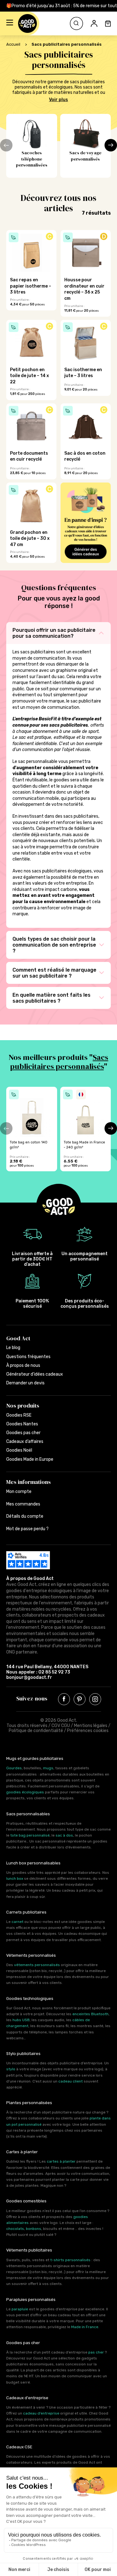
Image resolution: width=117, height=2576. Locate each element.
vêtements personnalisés (37, 1965)
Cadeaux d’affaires (25, 1441)
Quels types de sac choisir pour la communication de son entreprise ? (54, 945)
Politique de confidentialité (36, 1731)
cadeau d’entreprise (41, 2413)
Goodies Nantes (22, 1424)
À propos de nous (23, 1365)
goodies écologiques (25, 1792)
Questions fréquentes (28, 1357)
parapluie (20, 2309)
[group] (32, 1129)
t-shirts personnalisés (70, 2260)
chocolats (15, 2229)
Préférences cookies (88, 1731)
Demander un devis (25, 1383)
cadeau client (71, 2081)
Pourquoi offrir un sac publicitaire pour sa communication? (54, 633)
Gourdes (14, 1768)
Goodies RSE (19, 1415)
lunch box (15, 1878)
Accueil (13, 44)
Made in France (85, 2327)
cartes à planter (61, 2161)
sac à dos (64, 1835)
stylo (11, 2069)
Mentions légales (91, 1726)
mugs (48, 1768)
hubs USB (21, 2020)
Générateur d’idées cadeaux (35, 1374)
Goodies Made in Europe (30, 1459)
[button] (10, 23)
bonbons (34, 2229)
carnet (17, 1922)
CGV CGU (61, 1726)
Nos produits (23, 1406)
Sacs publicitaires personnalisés (59, 1062)
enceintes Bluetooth (90, 2014)
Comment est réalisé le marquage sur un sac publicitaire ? (54, 973)
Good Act (18, 1338)
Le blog (13, 1348)
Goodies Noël (19, 1450)
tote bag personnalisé (30, 1835)
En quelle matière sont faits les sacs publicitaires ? (51, 998)
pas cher (96, 2352)
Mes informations (29, 1482)
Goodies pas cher (23, 1433)
